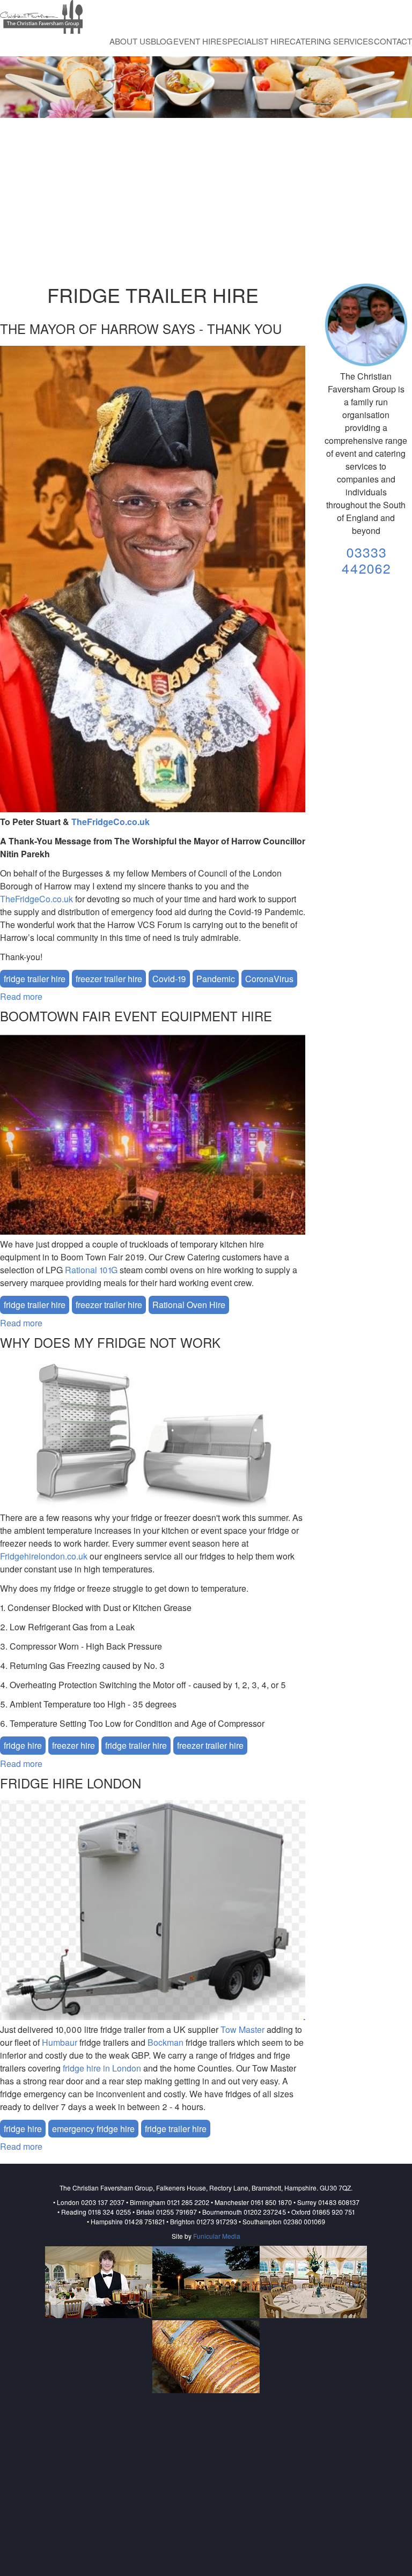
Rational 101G (91, 1270)
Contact (393, 41)
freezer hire (73, 1745)
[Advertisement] (206, 202)
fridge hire (23, 1745)
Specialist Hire (256, 41)
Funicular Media (217, 2236)
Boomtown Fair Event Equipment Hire (136, 1016)
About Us (130, 41)
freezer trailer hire (109, 979)
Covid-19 (169, 979)
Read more (21, 996)
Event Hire (197, 41)
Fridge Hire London (71, 1783)
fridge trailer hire (35, 979)
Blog (162, 41)
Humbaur (60, 2042)
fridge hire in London (102, 2068)
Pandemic (216, 979)
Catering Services (332, 41)
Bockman (165, 2042)
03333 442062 (366, 560)
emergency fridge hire (93, 2129)
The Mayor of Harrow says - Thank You (141, 328)
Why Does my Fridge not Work (110, 1342)
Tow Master (242, 2029)
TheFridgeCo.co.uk (111, 822)
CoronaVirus (269, 979)
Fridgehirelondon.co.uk (44, 1556)
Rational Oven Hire (189, 1305)
